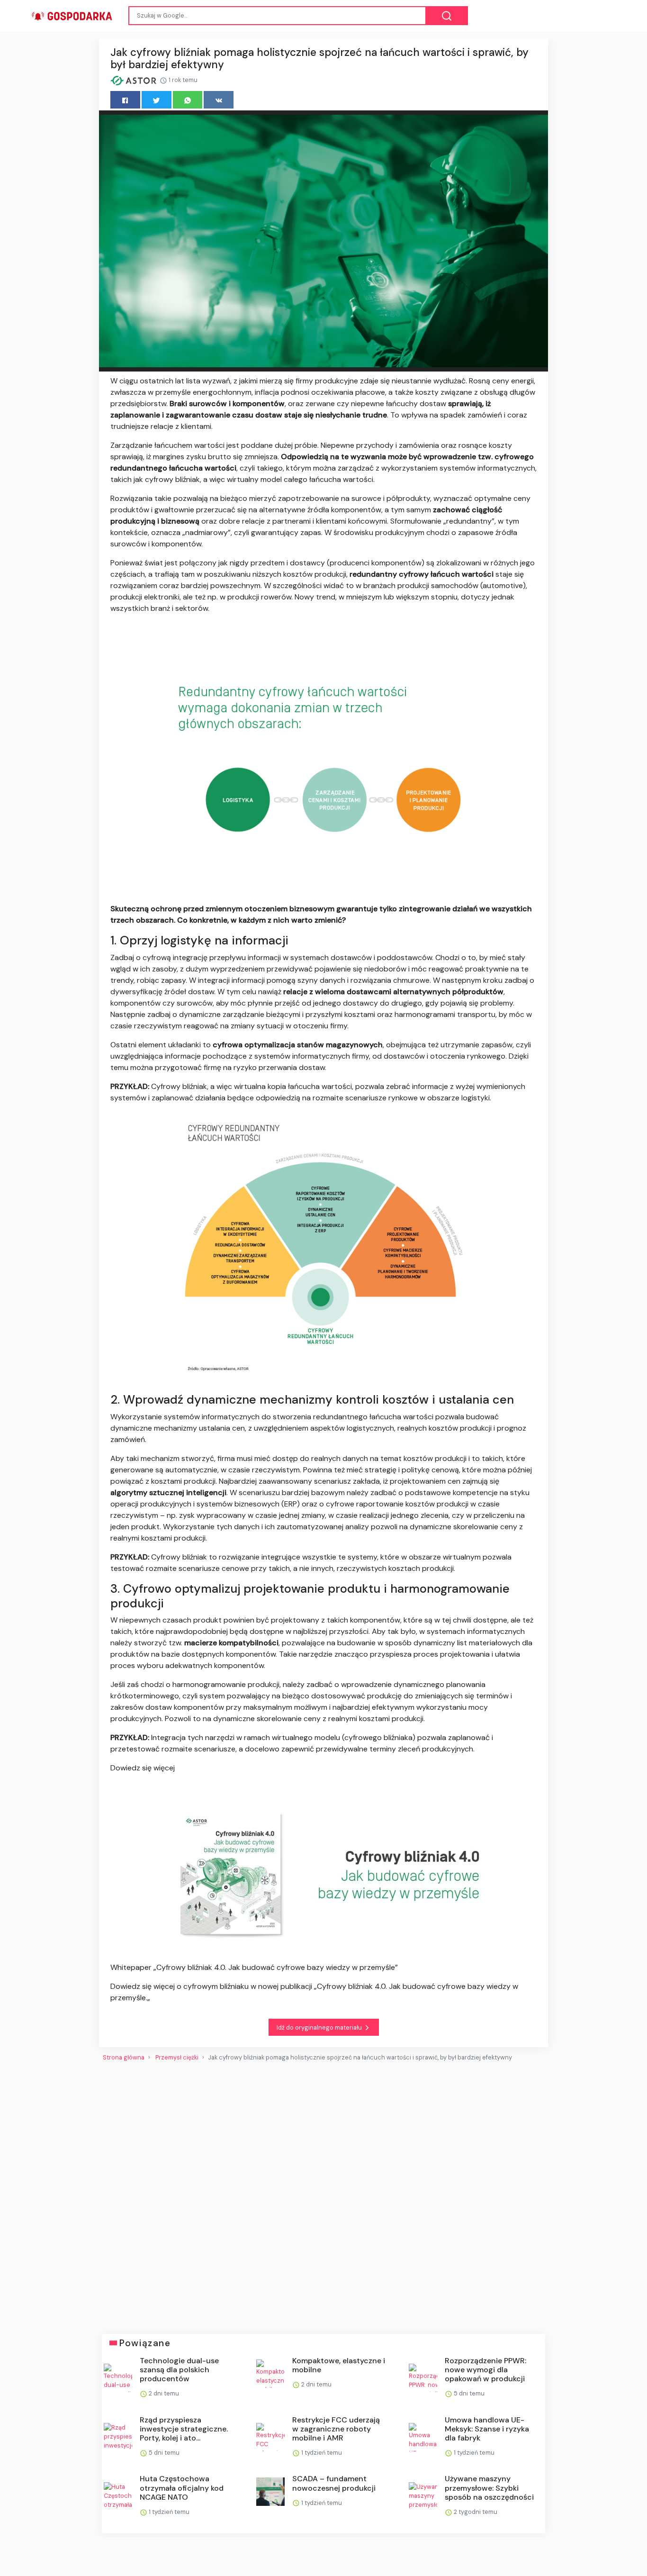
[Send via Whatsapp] (188, 100)
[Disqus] (323, 2194)
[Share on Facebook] (125, 100)
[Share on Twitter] (157, 100)
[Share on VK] (219, 100)
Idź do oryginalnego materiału (320, 2027)
